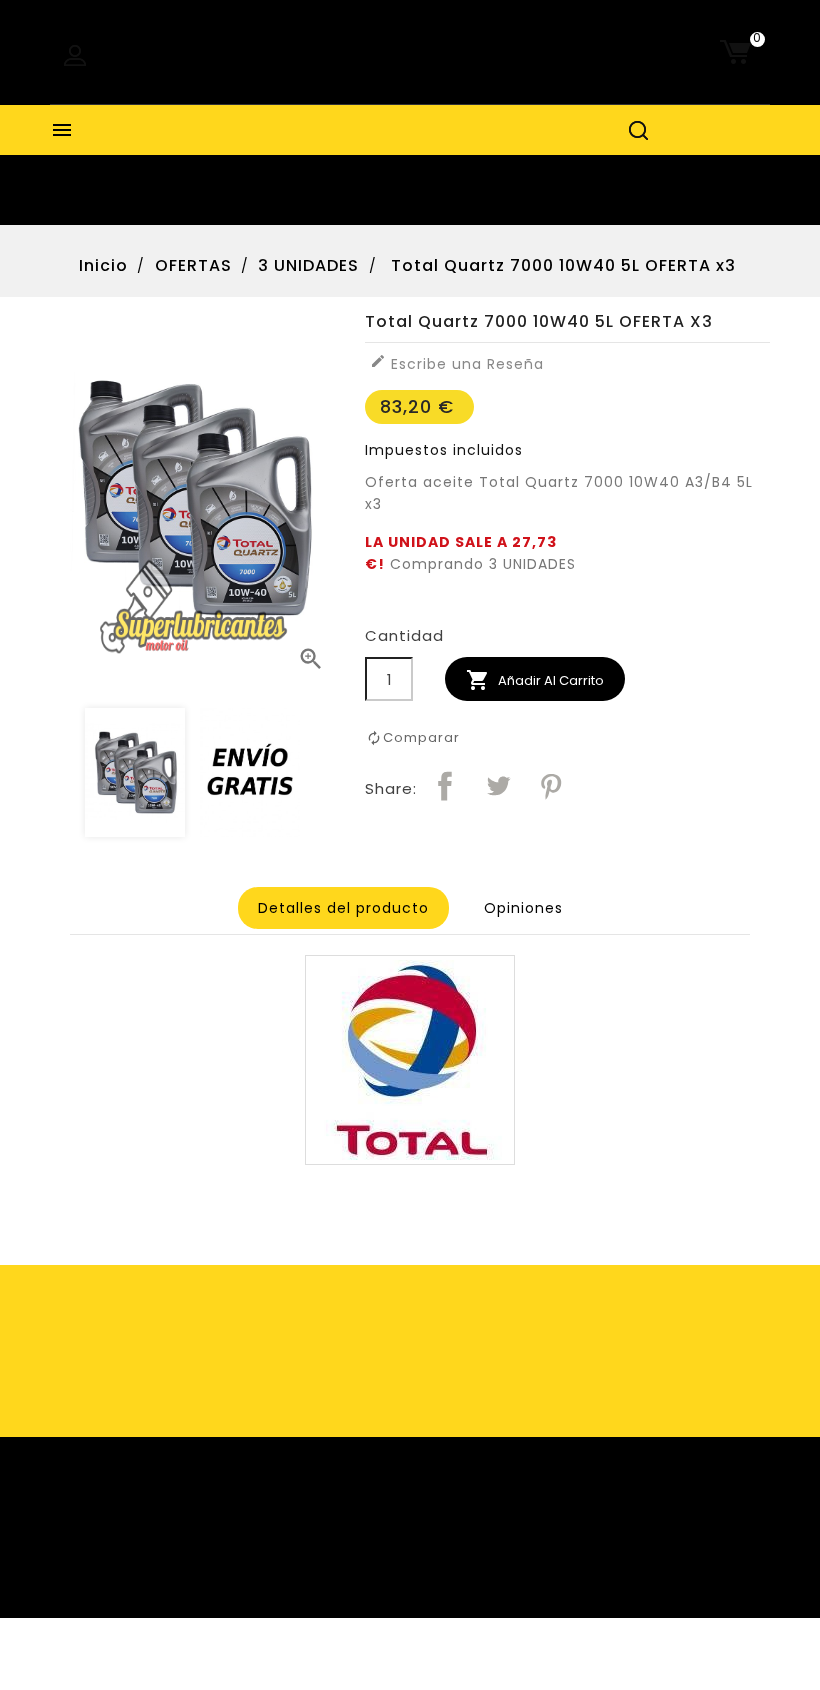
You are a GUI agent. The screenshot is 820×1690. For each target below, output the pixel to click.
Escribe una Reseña (457, 363)
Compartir (445, 786)
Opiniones (523, 908)
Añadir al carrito (535, 680)
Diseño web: (353, 1667)
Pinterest (551, 786)
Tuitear (498, 786)
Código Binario (460, 1667)
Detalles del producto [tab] (343, 908)
